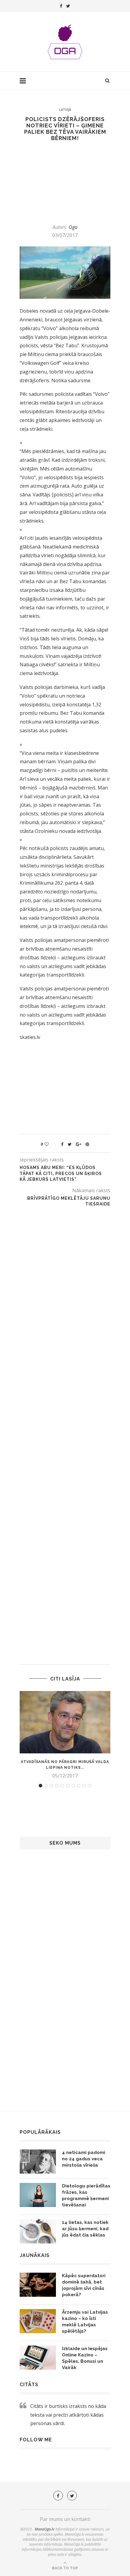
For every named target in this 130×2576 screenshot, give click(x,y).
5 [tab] (62, 1786)
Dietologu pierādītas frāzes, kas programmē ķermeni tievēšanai (86, 2195)
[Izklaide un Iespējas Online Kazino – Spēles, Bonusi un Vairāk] (38, 2358)
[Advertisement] (60, 183)
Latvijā (65, 109)
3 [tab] (51, 1786)
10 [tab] (89, 1786)
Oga (73, 227)
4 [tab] (57, 1786)
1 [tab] (41, 1786)
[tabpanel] (65, 1735)
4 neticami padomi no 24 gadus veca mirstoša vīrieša (84, 2159)
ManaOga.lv (45, 2529)
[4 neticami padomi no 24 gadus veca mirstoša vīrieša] (38, 2162)
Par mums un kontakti (65, 2519)
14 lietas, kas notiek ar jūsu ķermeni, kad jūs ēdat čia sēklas (85, 2229)
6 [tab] (68, 1786)
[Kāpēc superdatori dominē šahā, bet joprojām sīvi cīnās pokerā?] (38, 2285)
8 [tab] (79, 1786)
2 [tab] (46, 1786)
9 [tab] (84, 1786)
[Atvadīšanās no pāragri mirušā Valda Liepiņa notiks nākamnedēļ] (65, 1722)
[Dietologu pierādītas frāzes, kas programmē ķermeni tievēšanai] (38, 2195)
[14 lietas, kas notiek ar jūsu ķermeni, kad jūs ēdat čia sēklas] (38, 2231)
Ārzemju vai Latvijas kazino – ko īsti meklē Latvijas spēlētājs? (85, 2322)
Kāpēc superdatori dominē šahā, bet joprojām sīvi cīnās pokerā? (84, 2285)
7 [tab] (73, 1786)
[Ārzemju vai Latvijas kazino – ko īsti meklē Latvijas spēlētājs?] (38, 2321)
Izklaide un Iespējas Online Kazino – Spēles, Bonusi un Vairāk (85, 2358)
